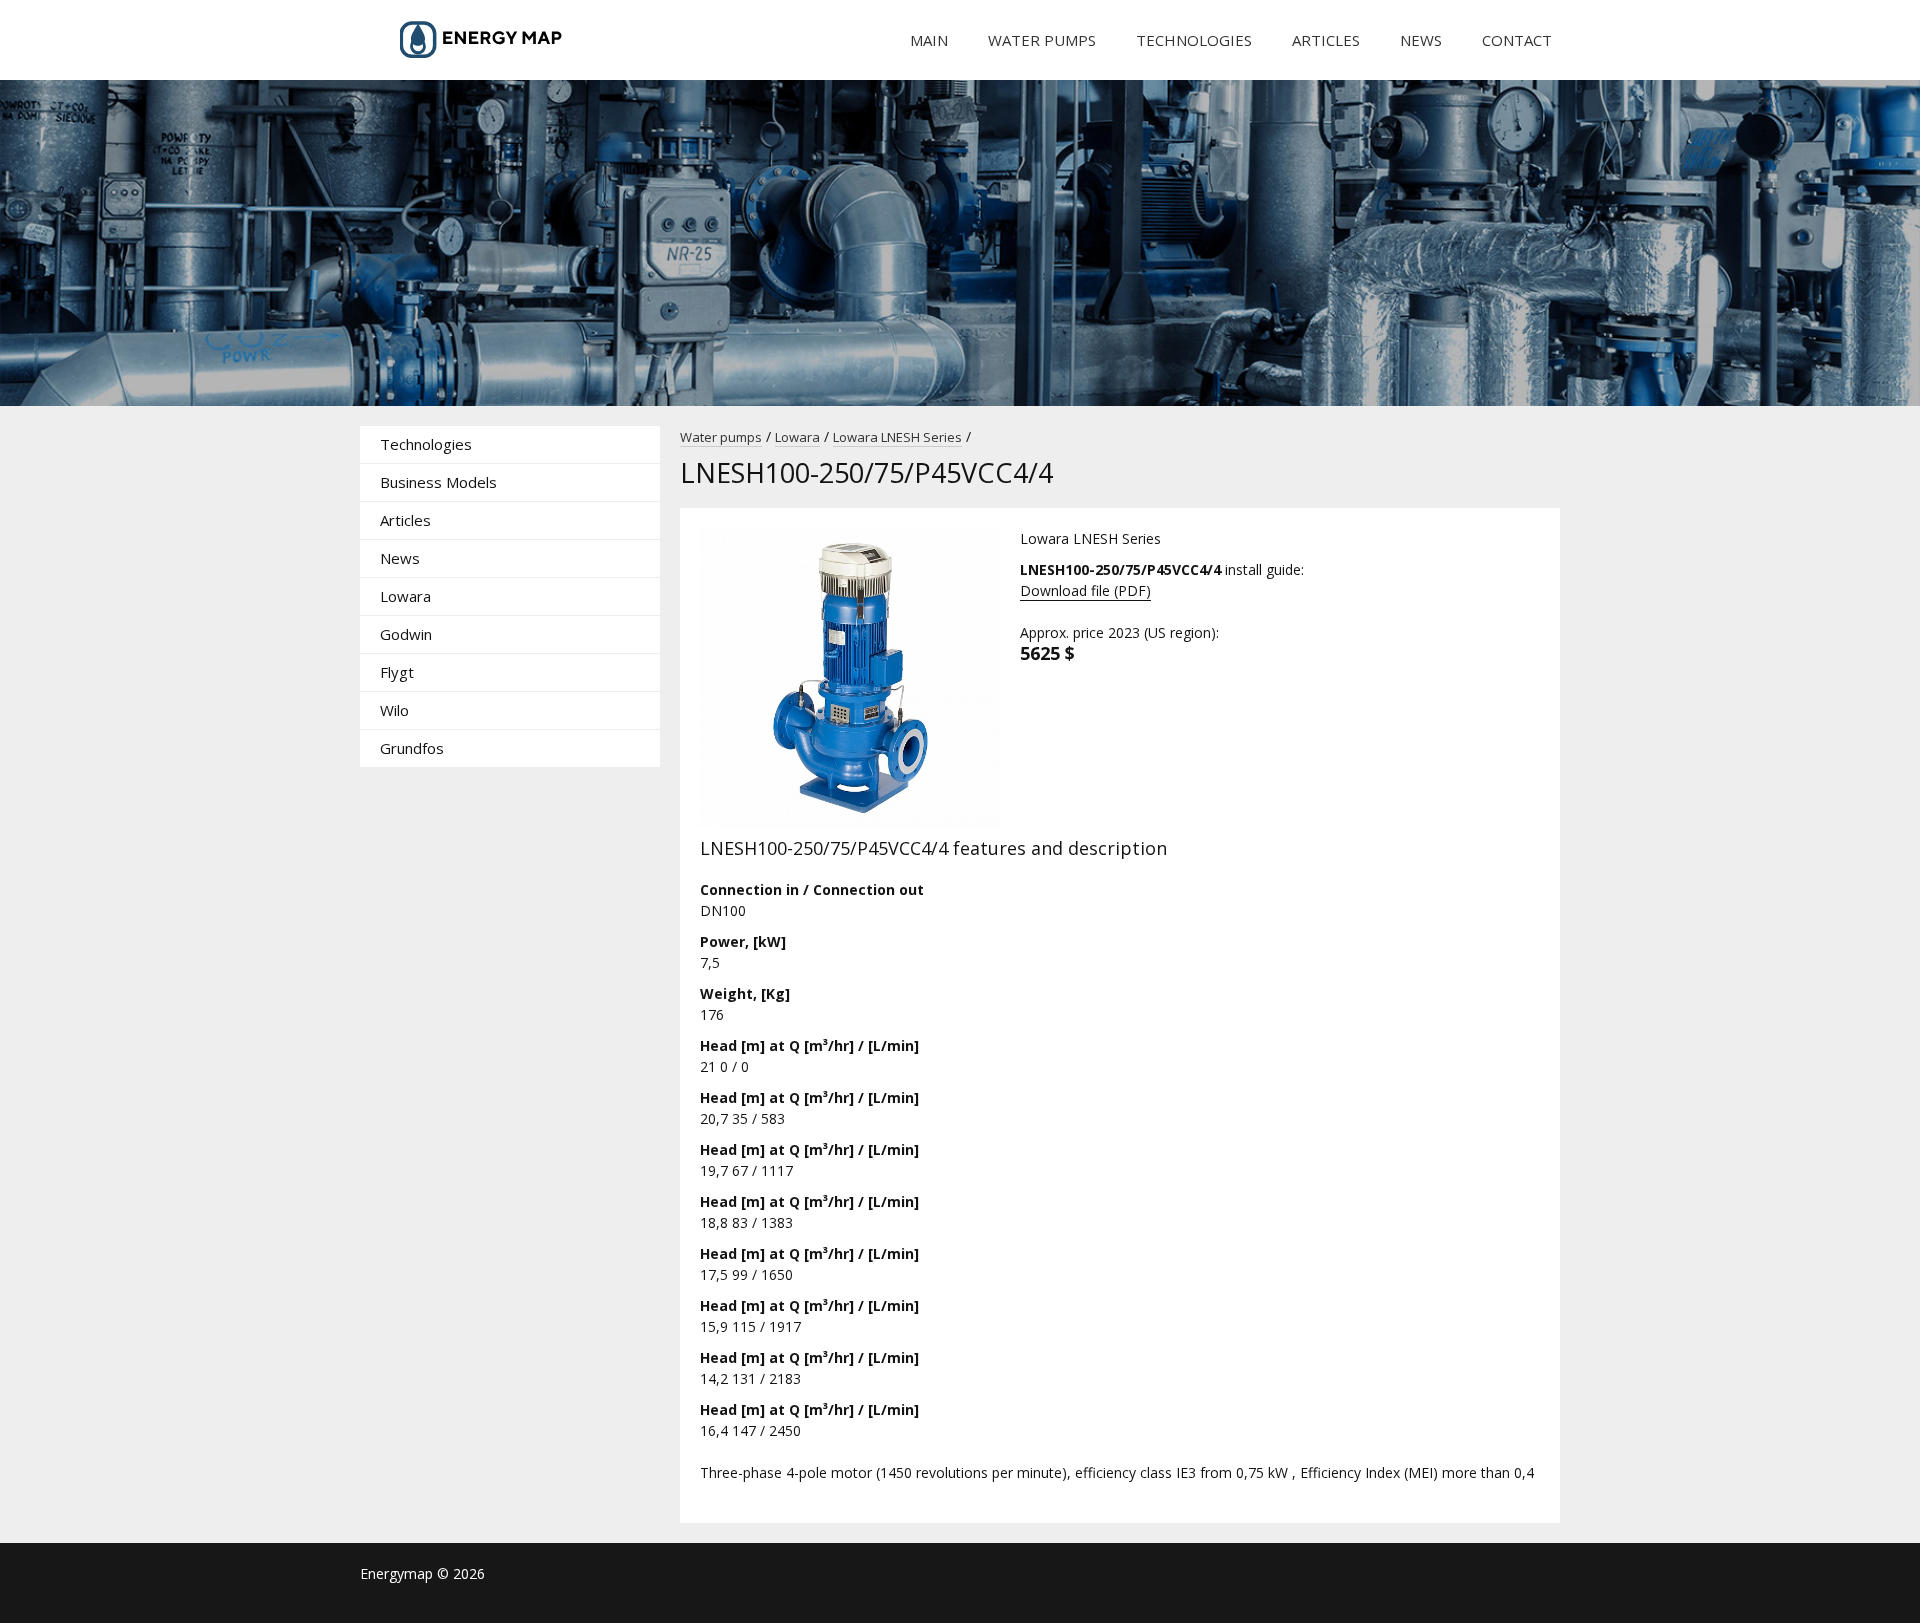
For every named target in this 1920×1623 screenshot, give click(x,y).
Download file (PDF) (1085, 590)
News (1421, 40)
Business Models (438, 482)
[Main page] (510, 40)
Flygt (397, 672)
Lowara (405, 596)
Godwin (406, 634)
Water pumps (1042, 40)
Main (929, 40)
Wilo (394, 710)
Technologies (1194, 40)
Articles (1326, 40)
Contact (1517, 40)
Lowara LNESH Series (897, 437)
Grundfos (412, 748)
